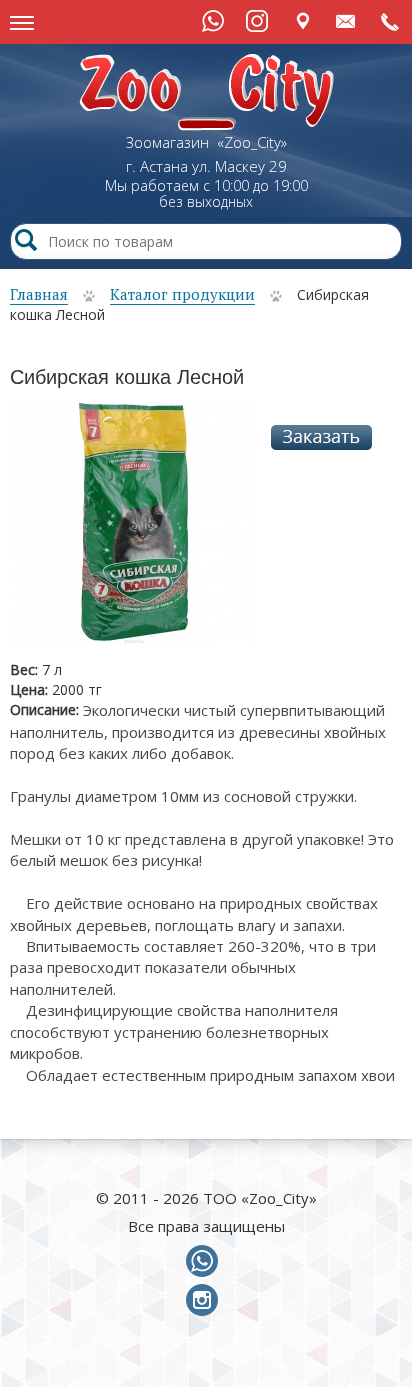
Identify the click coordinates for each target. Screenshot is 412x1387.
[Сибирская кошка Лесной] (134, 527)
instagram (206, 1301)
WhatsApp (213, 21)
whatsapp (206, 1262)
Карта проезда (302, 20)
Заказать (321, 437)
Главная (39, 294)
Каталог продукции (182, 294)
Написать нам (346, 20)
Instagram (257, 21)
